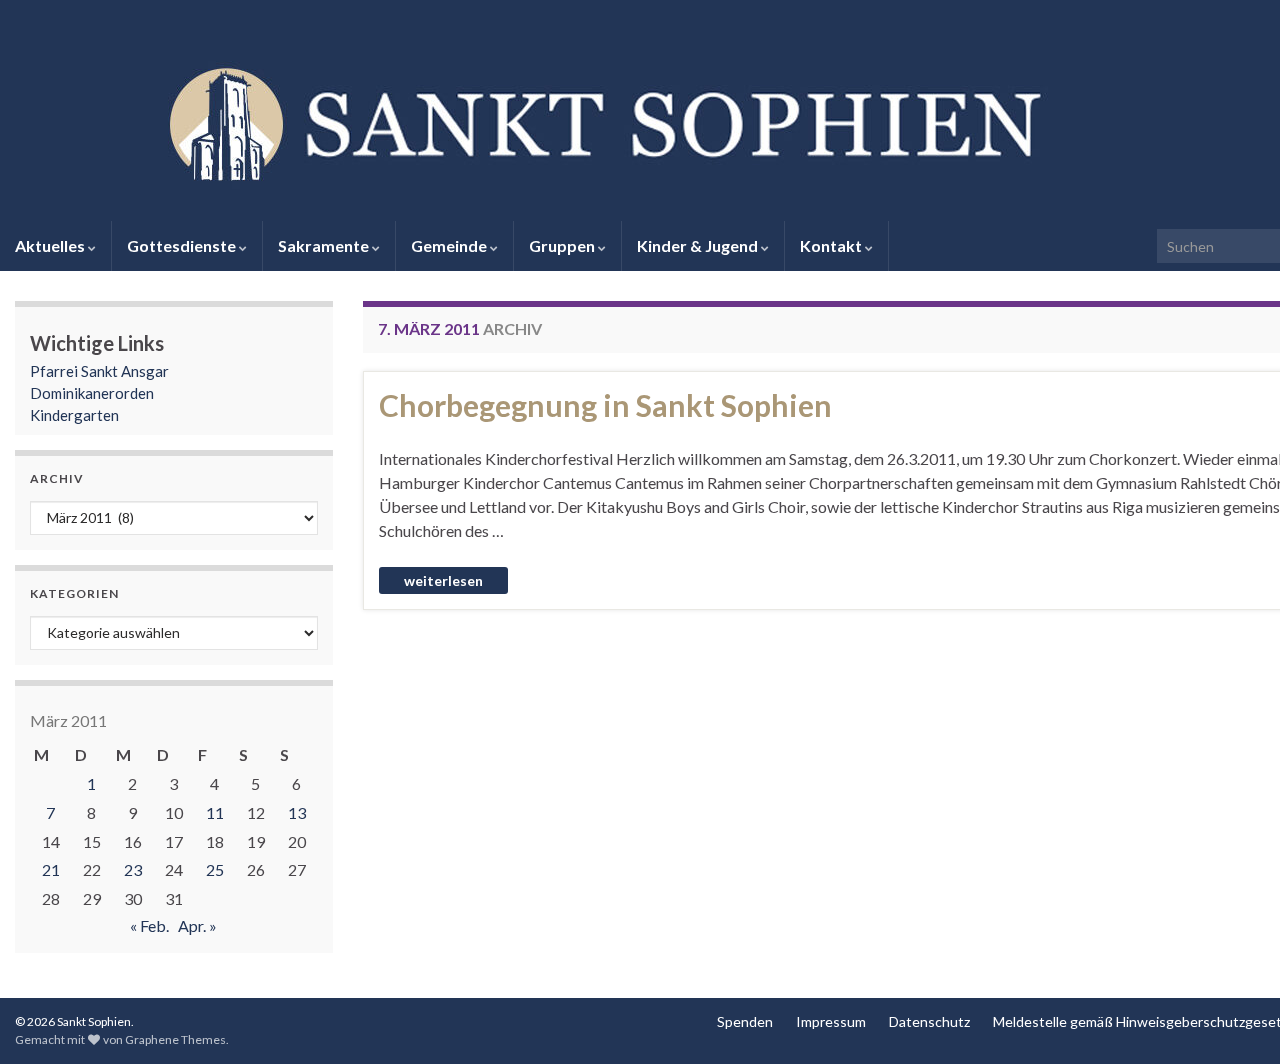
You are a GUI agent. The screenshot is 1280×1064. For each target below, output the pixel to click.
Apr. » (197, 925)
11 (215, 812)
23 (133, 869)
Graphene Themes (175, 1039)
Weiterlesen (443, 580)
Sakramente (325, 245)
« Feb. (149, 925)
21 (51, 869)
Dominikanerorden (92, 393)
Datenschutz (929, 1021)
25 (215, 869)
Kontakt (832, 245)
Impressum (831, 1021)
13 (297, 812)
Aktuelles (51, 245)
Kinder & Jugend (699, 245)
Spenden (745, 1021)
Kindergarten (74, 415)
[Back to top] (1235, 1019)
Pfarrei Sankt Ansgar (99, 371)
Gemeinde (450, 245)
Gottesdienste (183, 245)
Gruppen (563, 245)
